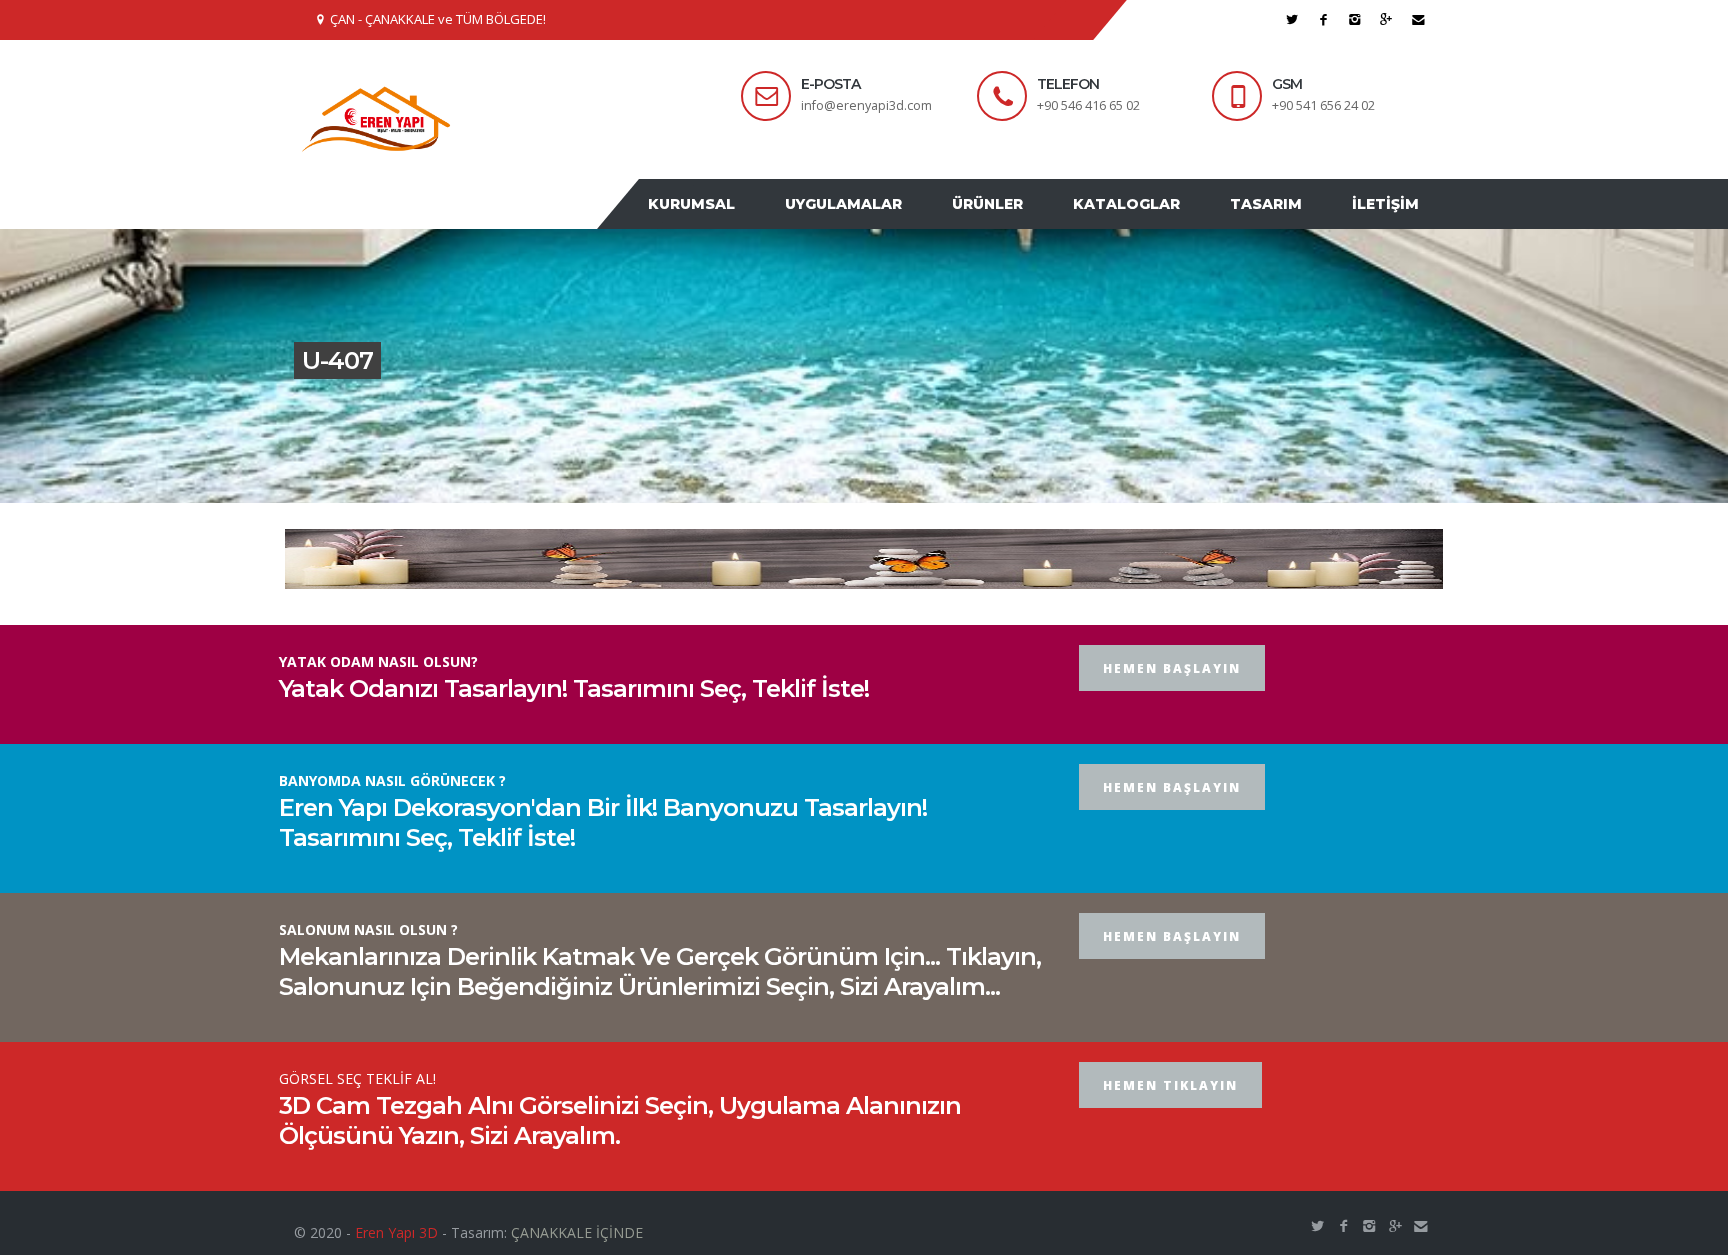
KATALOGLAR (1151, 223)
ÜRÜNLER (1022, 223)
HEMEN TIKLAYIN (1170, 1123)
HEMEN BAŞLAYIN (1172, 706)
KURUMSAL (746, 223)
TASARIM (1281, 223)
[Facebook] (1323, 19)
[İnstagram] (1355, 19)
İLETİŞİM (1390, 223)
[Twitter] (1292, 19)
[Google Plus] (1386, 19)
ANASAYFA (622, 223)
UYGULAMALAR (888, 223)
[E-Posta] (1418, 19)
